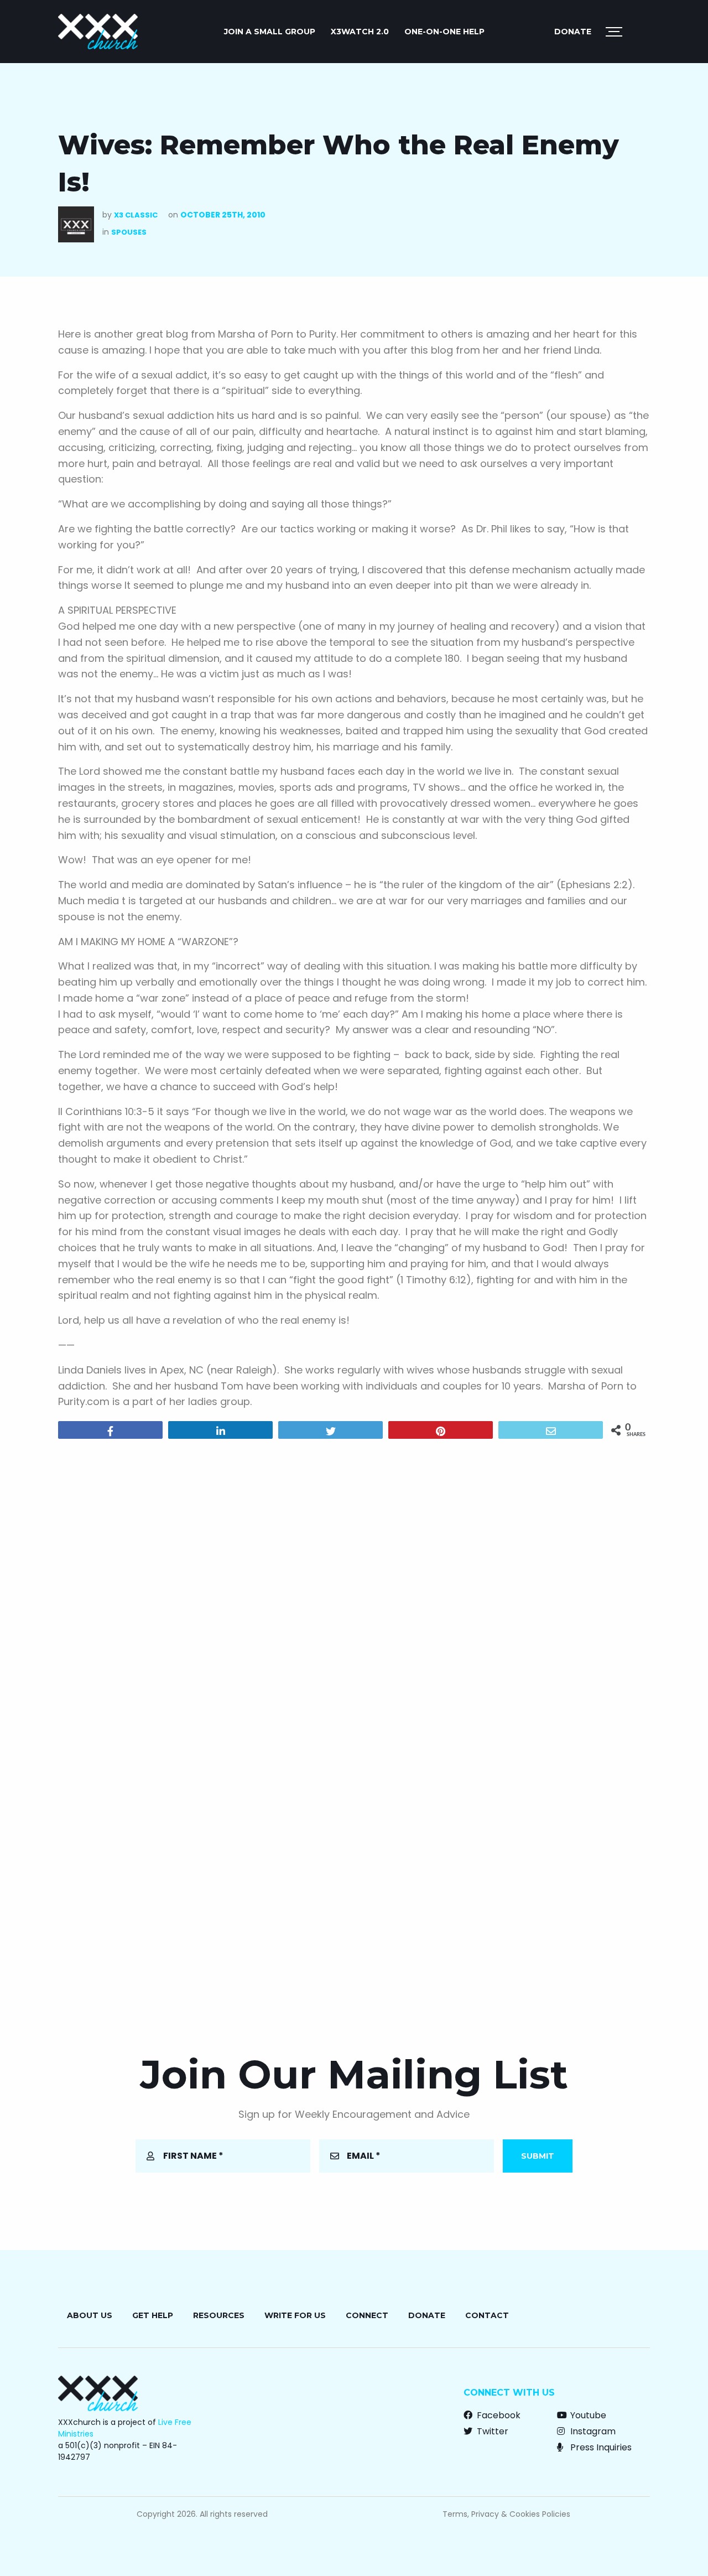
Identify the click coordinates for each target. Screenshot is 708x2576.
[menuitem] (270, 32)
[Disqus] (354, 1589)
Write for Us (295, 2315)
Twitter (491, 2431)
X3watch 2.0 (360, 32)
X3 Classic (136, 215)
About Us (90, 2315)
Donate (573, 32)
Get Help (153, 2315)
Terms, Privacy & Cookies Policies (506, 2514)
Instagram (592, 2431)
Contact (487, 2315)
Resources (219, 2315)
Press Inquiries (600, 2447)
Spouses (129, 232)
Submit (538, 2156)
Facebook (498, 2415)
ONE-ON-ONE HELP (444, 32)
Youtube (587, 2415)
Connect (367, 2315)
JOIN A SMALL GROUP (270, 32)
